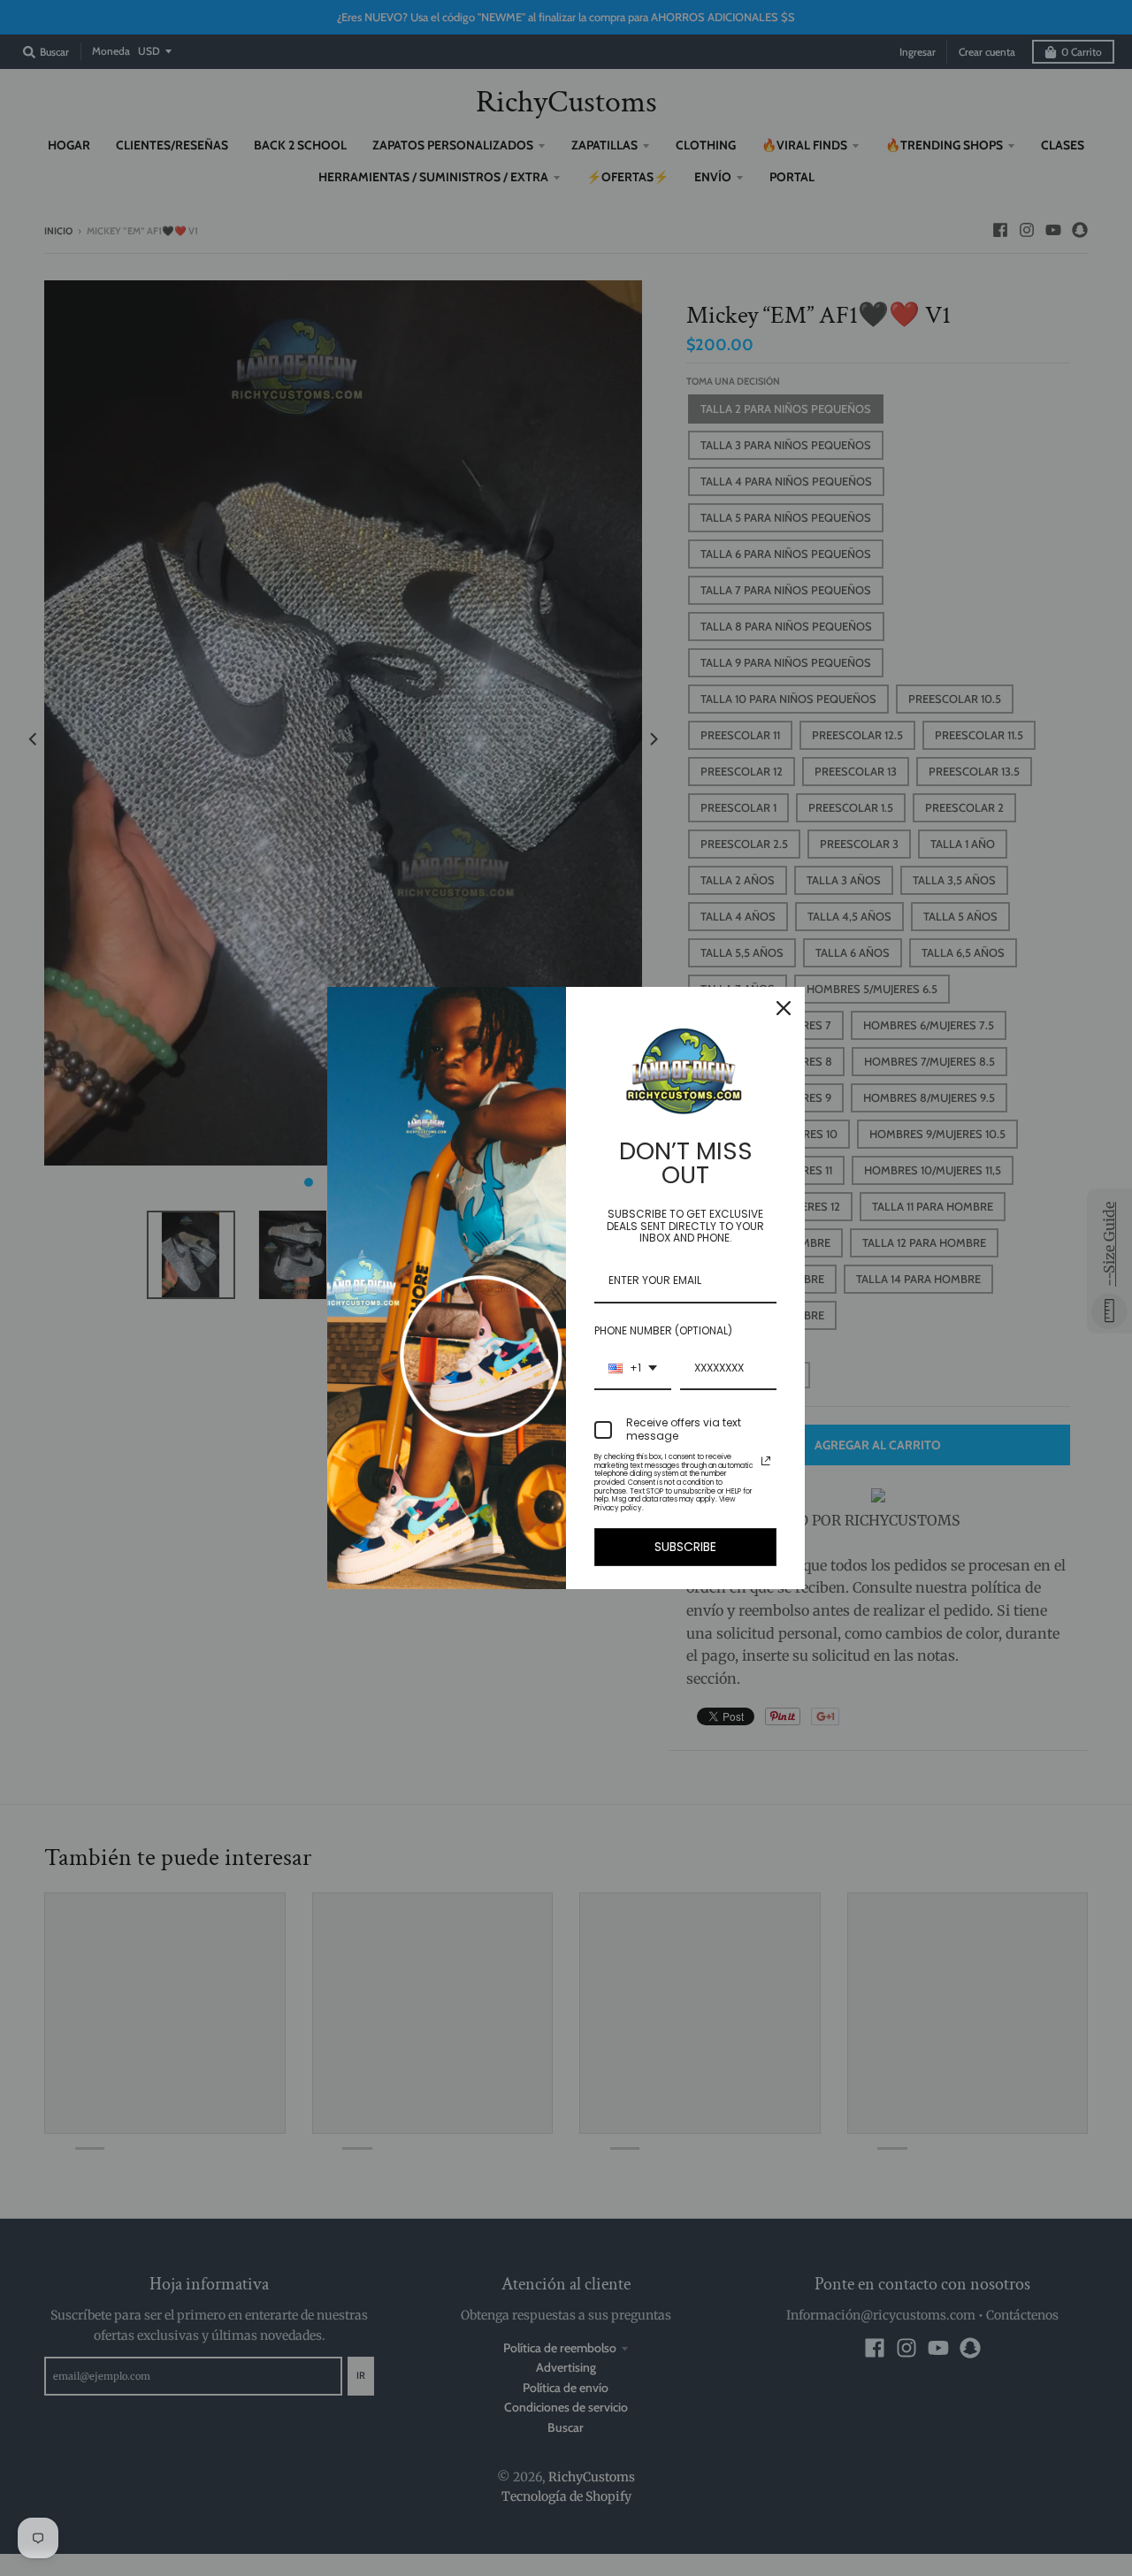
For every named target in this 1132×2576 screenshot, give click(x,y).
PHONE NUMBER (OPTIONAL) (663, 1330)
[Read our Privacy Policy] (766, 1461)
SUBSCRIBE (685, 1547)
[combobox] (633, 1369)
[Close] (784, 1008)
